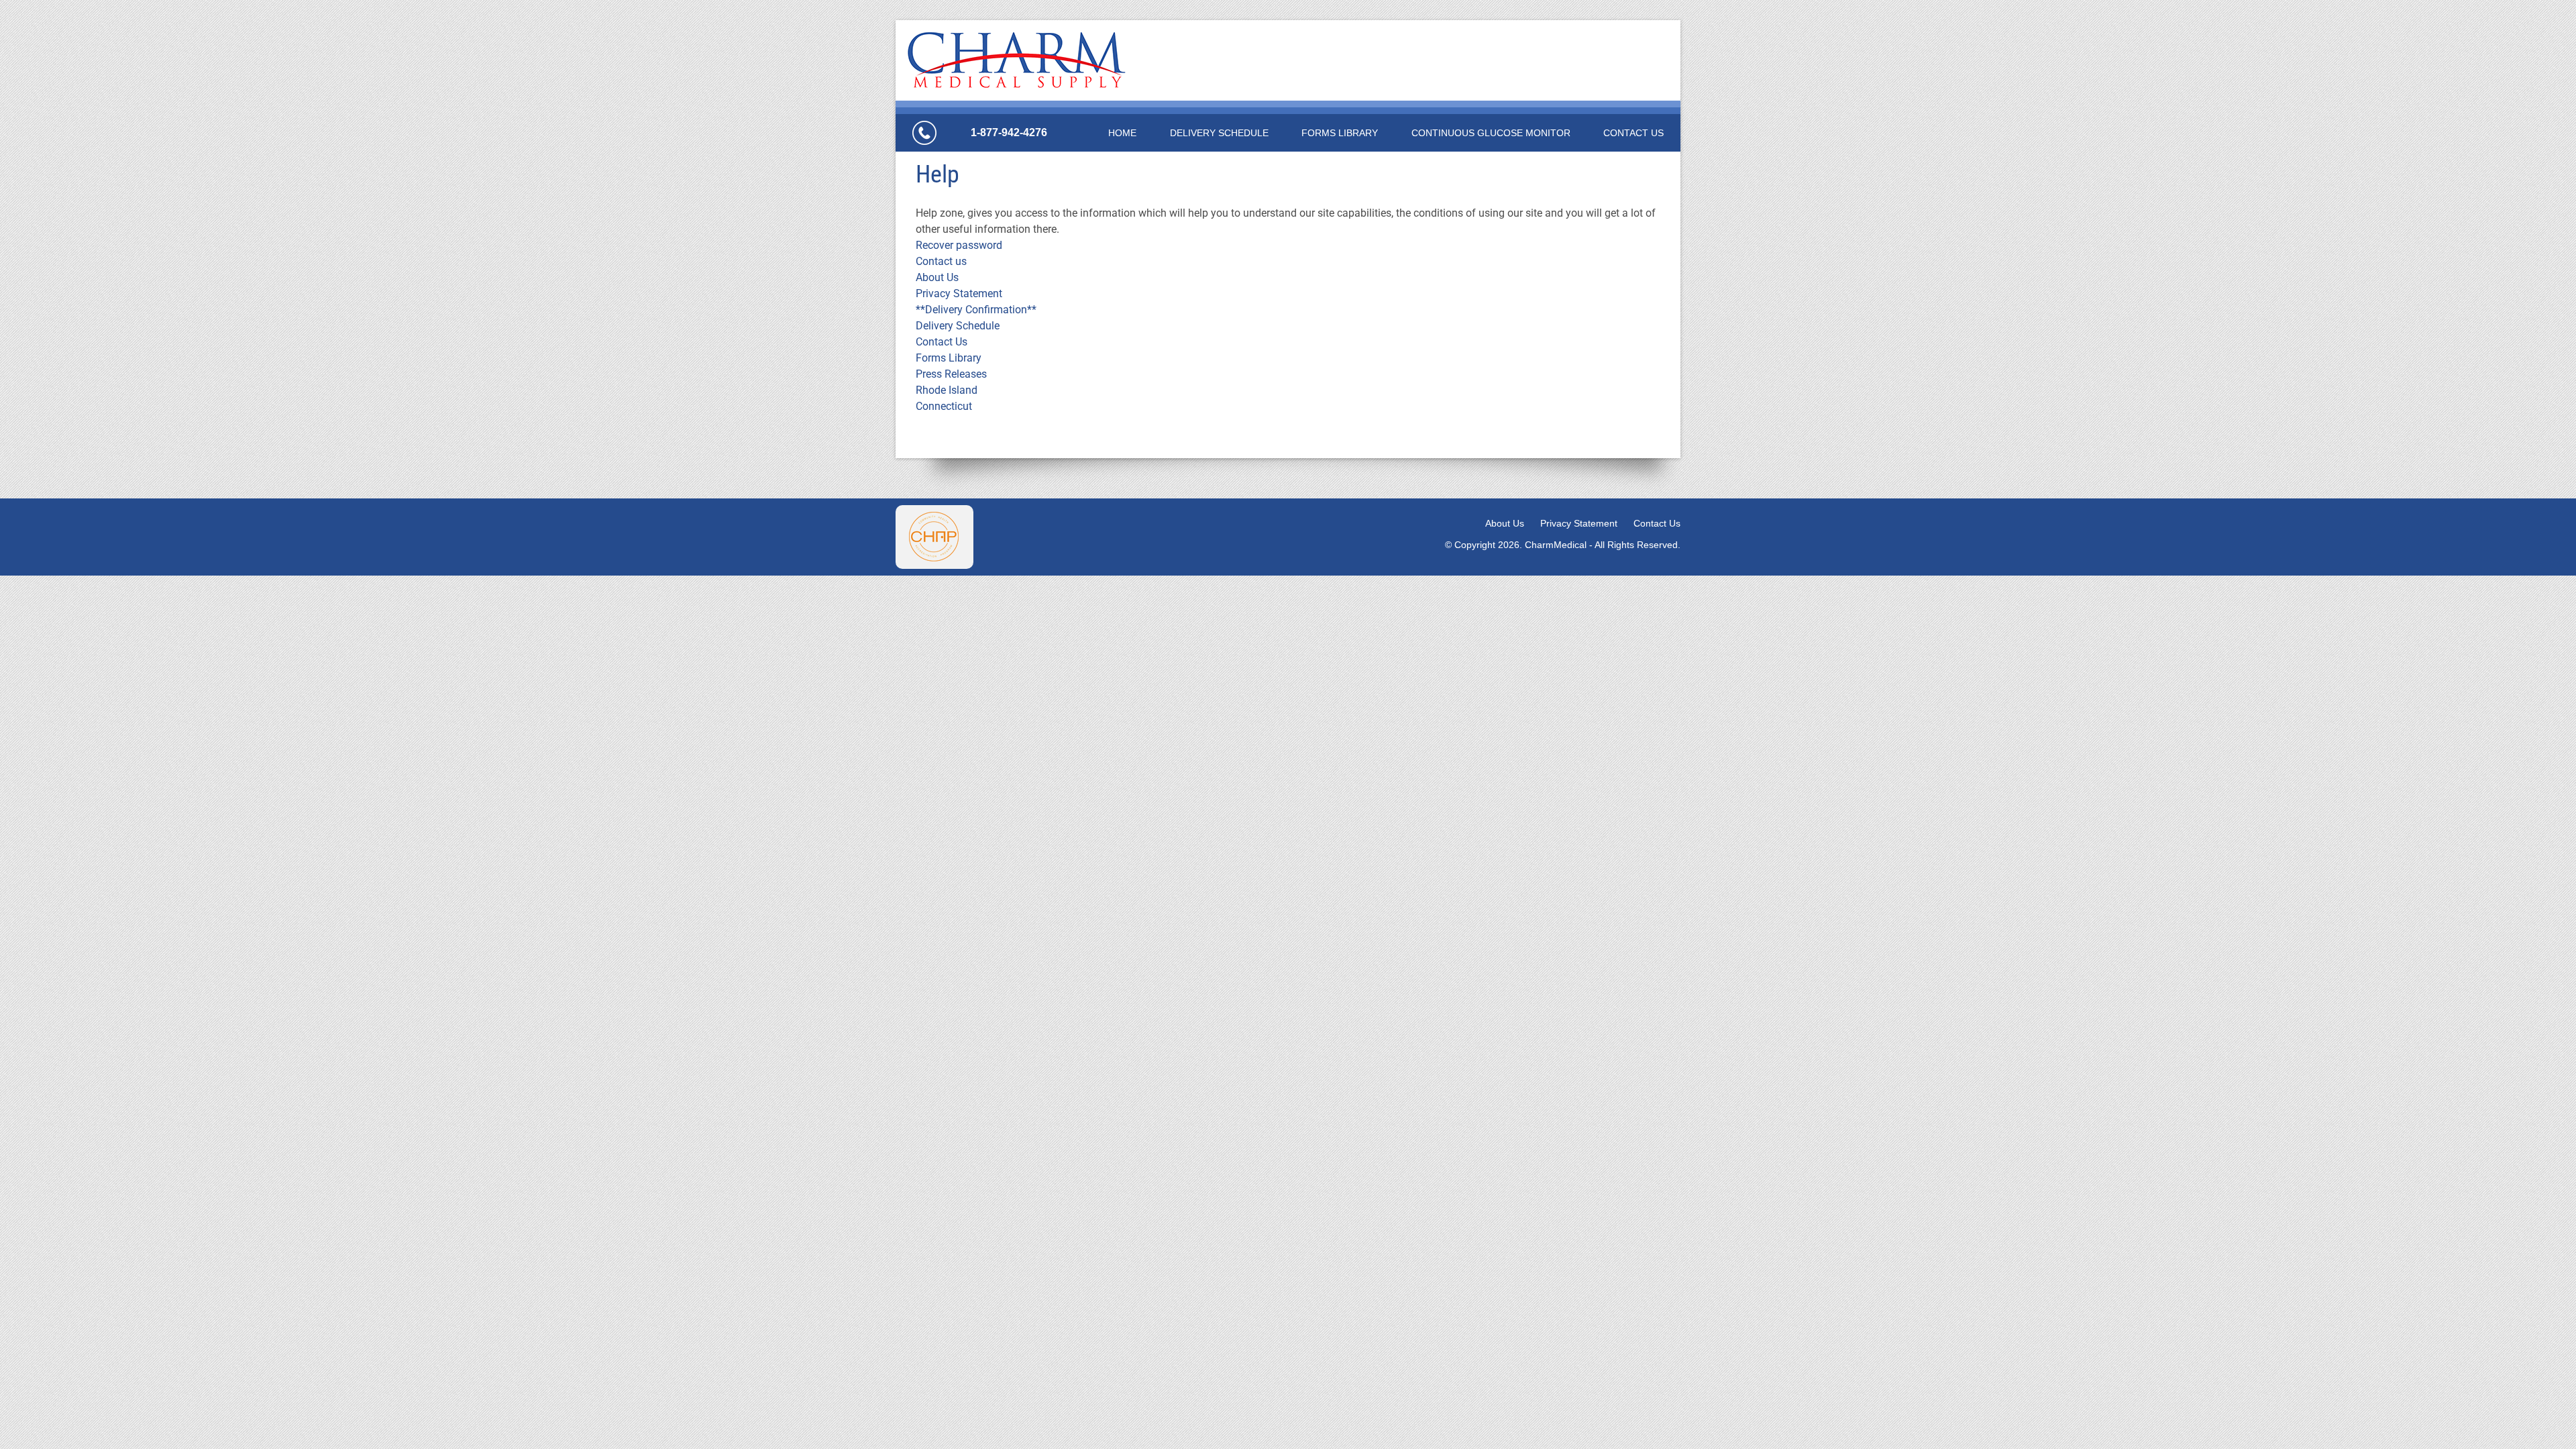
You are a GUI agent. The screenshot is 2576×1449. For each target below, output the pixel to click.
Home (1122, 133)
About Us (937, 277)
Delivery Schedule (1219, 133)
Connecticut (944, 406)
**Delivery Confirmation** (976, 310)
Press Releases (951, 374)
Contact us (941, 261)
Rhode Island (947, 390)
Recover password (959, 245)
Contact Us (1633, 133)
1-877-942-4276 (1009, 132)
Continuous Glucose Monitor (1491, 133)
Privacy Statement (959, 293)
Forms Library (1340, 133)
